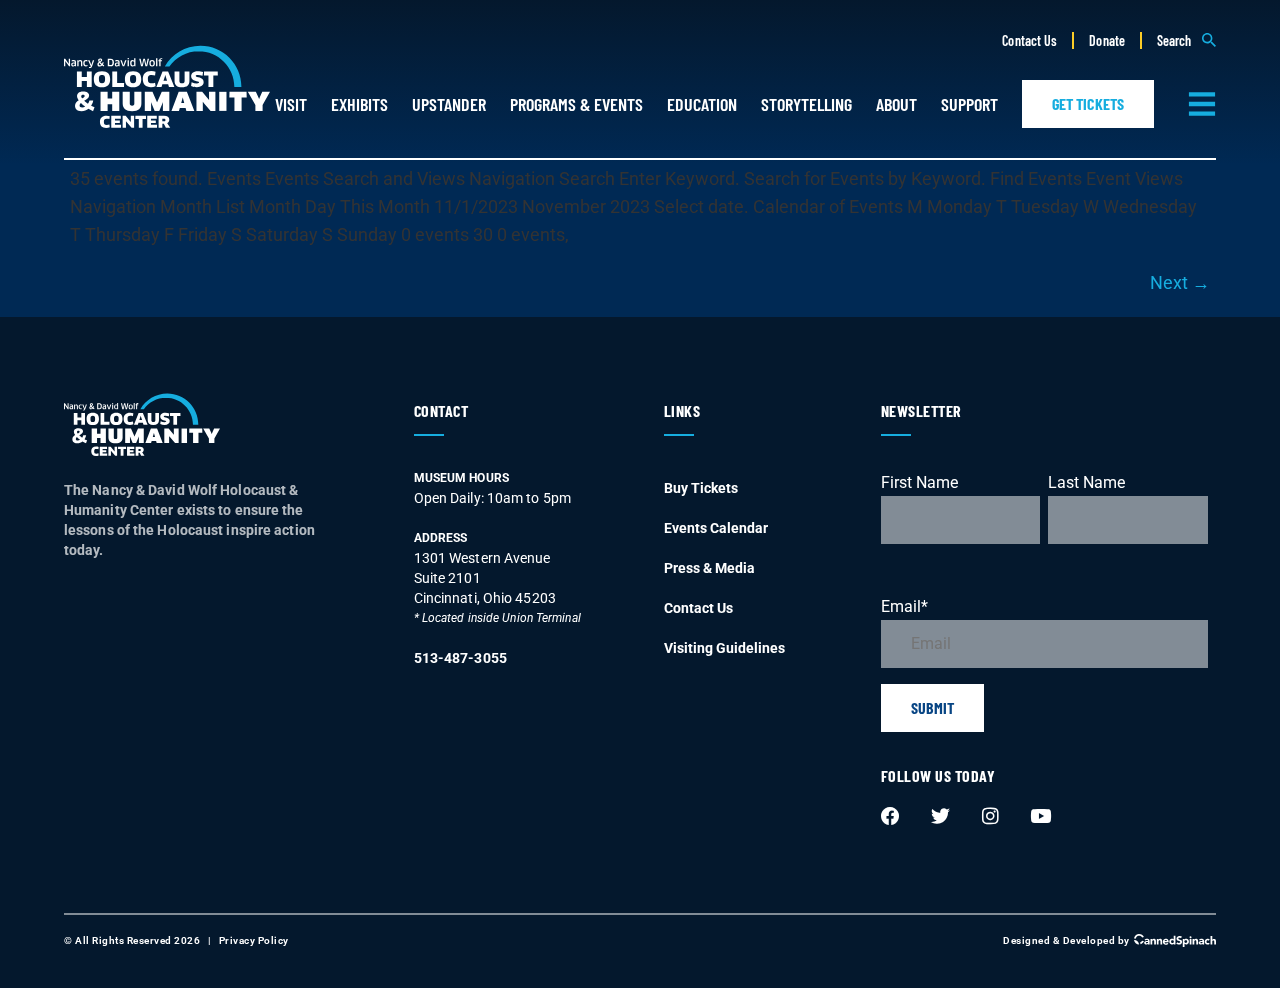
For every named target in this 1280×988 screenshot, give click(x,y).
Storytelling (806, 104)
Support (969, 104)
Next (1180, 282)
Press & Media (709, 568)
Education (702, 104)
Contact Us (1029, 40)
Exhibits (359, 104)
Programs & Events (576, 104)
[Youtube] (1040, 817)
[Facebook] (890, 817)
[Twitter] (940, 817)
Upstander (449, 104)
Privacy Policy (254, 940)
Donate (1107, 40)
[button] (1186, 40)
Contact (441, 410)
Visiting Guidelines (724, 648)
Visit (291, 104)
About (896, 104)
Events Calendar (716, 528)
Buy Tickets (701, 488)
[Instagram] (990, 817)
